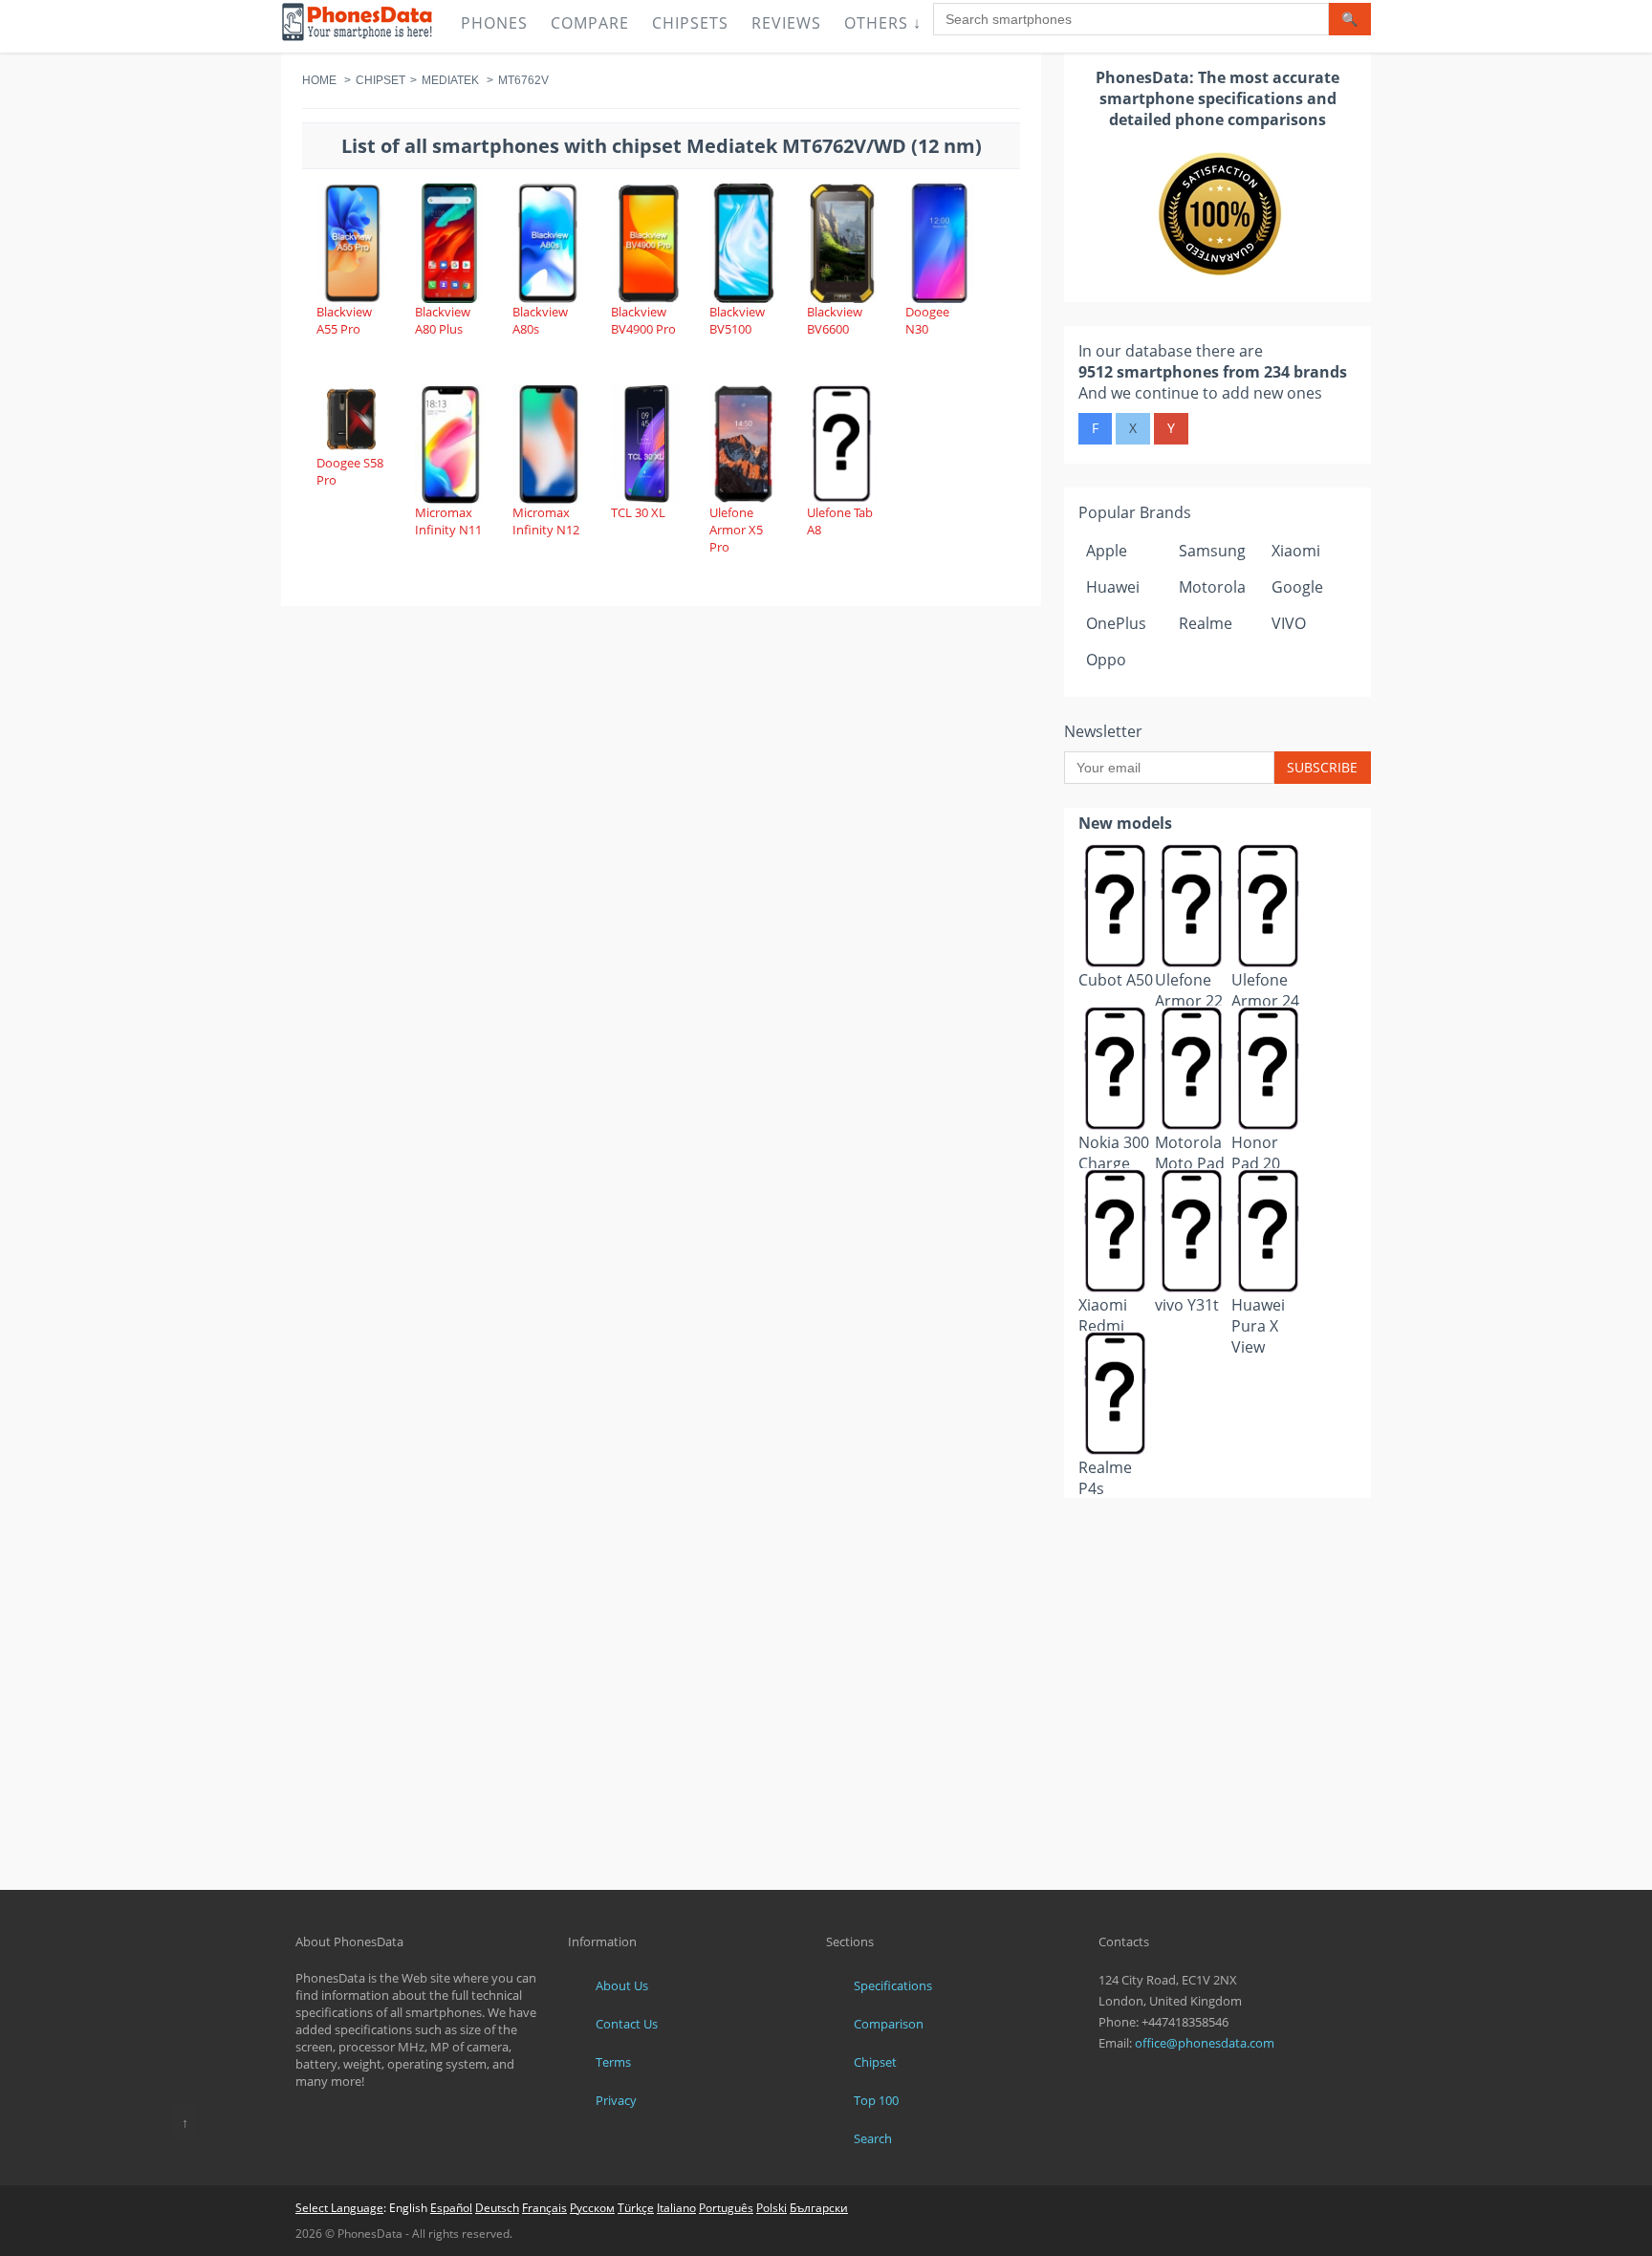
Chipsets (690, 23)
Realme (1206, 623)
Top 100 (876, 2100)
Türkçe (636, 2208)
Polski (772, 2208)
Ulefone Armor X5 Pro (736, 530)
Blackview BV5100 (737, 320)
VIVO (1289, 623)
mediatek (450, 80)
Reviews (786, 23)
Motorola (1212, 587)
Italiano (676, 2208)
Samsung (1212, 551)
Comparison (889, 2024)
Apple (1107, 551)
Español (451, 2208)
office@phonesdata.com (1205, 2043)
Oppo (1106, 660)
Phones (494, 23)
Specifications (893, 1985)
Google (1297, 587)
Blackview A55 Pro (344, 320)
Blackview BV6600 (835, 320)
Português (726, 2208)
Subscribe (1322, 767)
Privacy (616, 2100)
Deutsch (497, 2208)
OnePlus (1116, 623)
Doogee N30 (927, 320)
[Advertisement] (1217, 1545)
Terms (613, 2062)
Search (873, 2138)
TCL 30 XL (638, 512)
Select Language (339, 2208)
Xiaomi (1296, 551)
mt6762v (523, 80)
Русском (592, 2208)
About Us (622, 1985)
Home (319, 80)
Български (819, 2208)
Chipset (380, 80)
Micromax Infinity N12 (546, 521)
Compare (590, 23)
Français (544, 2208)
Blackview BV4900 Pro (643, 320)
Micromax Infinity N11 (448, 521)
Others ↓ (883, 23)
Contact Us (627, 2024)
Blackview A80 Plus (443, 320)
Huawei (1113, 587)
